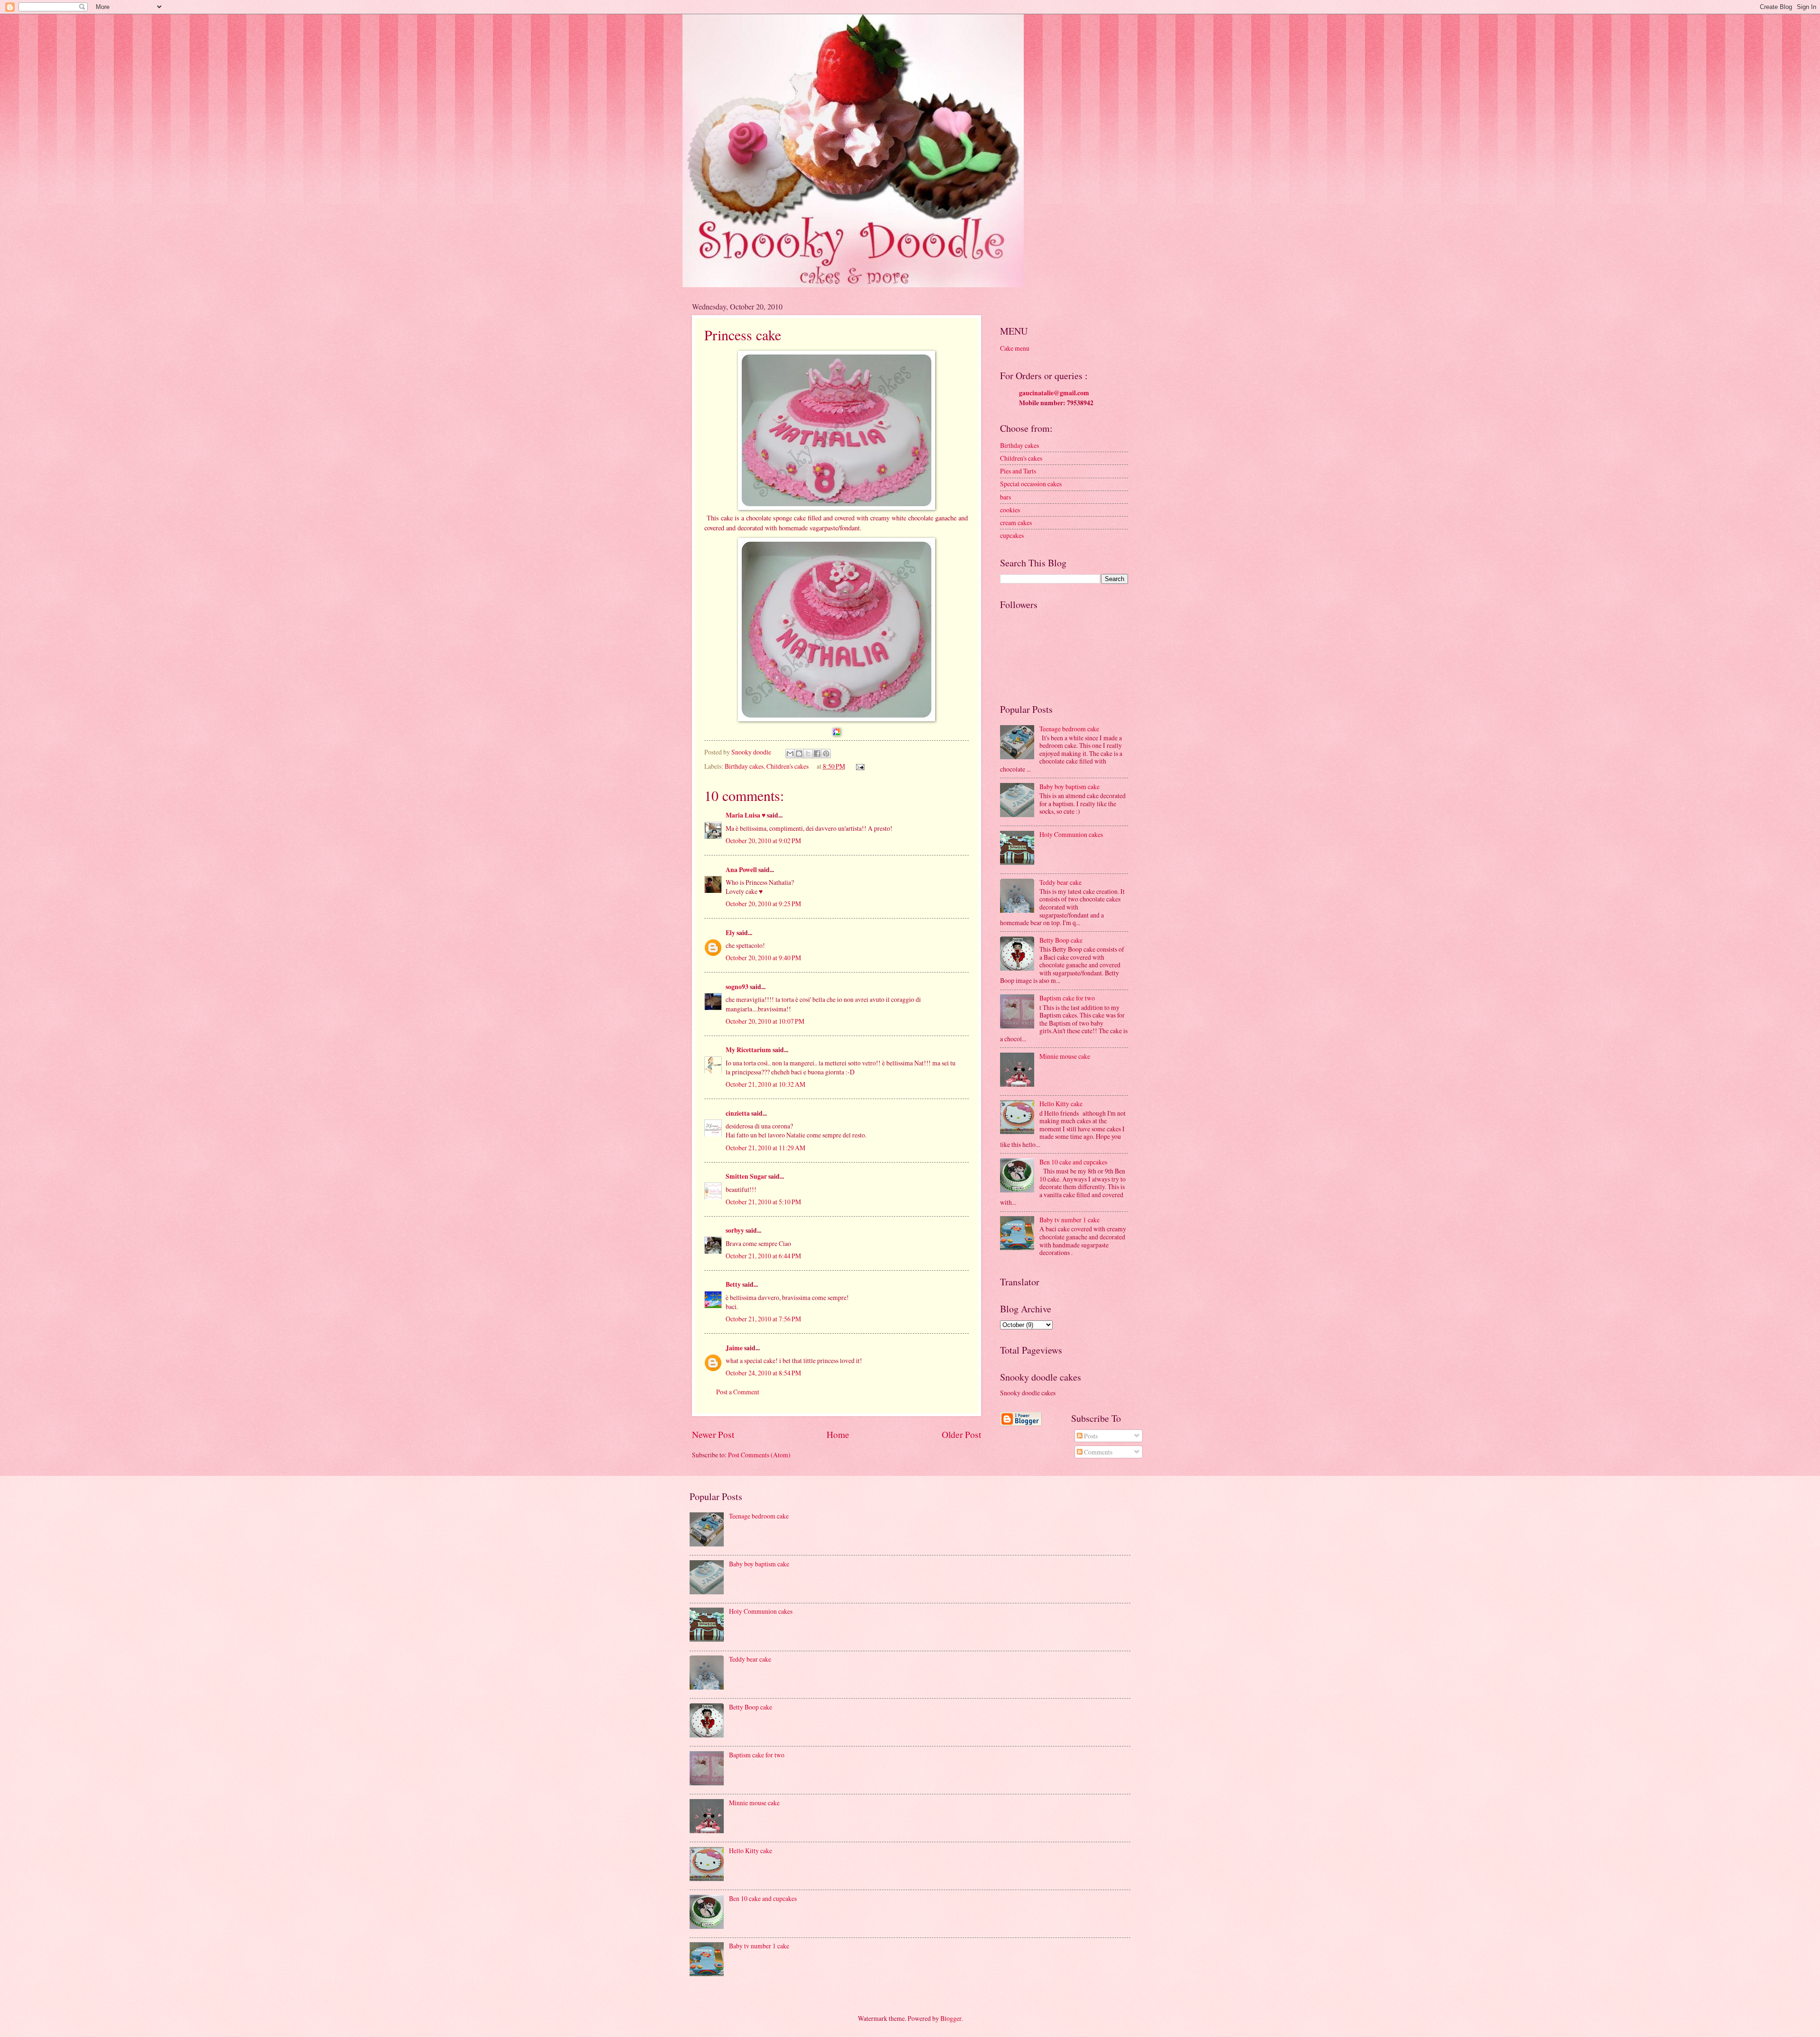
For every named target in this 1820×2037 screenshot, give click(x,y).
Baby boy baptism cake (1069, 787)
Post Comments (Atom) (759, 1455)
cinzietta (738, 1113)
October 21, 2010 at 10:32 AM (765, 1084)
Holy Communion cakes (1071, 834)
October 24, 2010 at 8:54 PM (763, 1373)
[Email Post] (859, 766)
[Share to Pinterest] (826, 754)
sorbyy (735, 1230)
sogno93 (737, 987)
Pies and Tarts (1018, 471)
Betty (733, 1284)
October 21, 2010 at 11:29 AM (765, 1148)
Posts (1090, 1436)
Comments (1097, 1452)
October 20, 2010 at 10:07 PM (765, 1021)
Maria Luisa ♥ (746, 815)
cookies (1010, 510)
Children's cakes (787, 766)
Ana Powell (741, 870)
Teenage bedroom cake (1069, 729)
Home (838, 1434)
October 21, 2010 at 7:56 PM (763, 1319)
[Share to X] (808, 754)
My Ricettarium (748, 1050)
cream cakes (1016, 523)
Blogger (951, 2018)
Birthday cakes (744, 766)
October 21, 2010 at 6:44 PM (763, 1256)
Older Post (961, 1434)
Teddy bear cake (1060, 882)
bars (1006, 497)
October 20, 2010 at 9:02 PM (763, 841)
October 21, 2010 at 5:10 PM (763, 1202)
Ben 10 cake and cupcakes (1073, 1162)
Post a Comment (738, 1392)
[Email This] (790, 754)
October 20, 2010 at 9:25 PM (763, 904)
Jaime (734, 1348)
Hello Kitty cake (1061, 1104)
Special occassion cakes (1031, 484)
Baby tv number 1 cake (1069, 1220)
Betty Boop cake (1061, 940)
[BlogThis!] (799, 754)
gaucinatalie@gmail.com (1054, 393)
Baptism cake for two (1067, 998)
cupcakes (1012, 535)
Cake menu (1015, 348)
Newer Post (713, 1434)
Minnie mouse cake (1065, 1056)
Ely (730, 933)
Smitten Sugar (746, 1176)
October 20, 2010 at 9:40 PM (763, 958)
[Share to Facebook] (817, 754)
